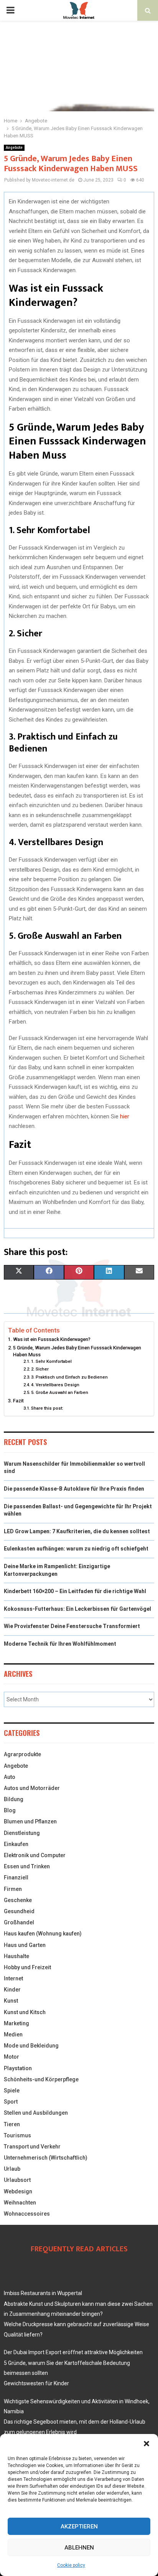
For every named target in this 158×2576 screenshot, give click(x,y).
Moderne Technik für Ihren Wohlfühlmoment (60, 1644)
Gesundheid (19, 1911)
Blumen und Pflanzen (30, 1821)
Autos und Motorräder (32, 1788)
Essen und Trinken (27, 1866)
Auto (10, 1777)
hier (125, 1116)
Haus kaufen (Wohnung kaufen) (43, 1934)
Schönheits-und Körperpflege (41, 2079)
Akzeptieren (79, 2526)
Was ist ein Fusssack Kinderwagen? (52, 1339)
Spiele (12, 2091)
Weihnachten (20, 2203)
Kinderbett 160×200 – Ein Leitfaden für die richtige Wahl (75, 1591)
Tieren (12, 2124)
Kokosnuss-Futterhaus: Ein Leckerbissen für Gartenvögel (77, 1609)
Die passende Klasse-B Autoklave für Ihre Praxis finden (74, 1489)
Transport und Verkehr (32, 2147)
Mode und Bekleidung (31, 2046)
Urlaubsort (17, 2180)
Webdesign (18, 2191)
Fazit (18, 1401)
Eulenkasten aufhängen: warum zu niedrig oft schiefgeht (76, 1549)
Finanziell (16, 1878)
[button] (146, 2444)
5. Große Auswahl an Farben (60, 1392)
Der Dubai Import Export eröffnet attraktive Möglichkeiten (73, 2352)
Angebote (14, 148)
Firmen (13, 1889)
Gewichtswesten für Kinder (36, 2383)
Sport (11, 2102)
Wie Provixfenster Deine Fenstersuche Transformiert (72, 1626)
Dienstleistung (22, 1833)
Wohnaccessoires (27, 2214)
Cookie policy (71, 2565)
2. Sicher (40, 1369)
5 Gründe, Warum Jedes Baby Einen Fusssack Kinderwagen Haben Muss (77, 1351)
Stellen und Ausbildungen (36, 2113)
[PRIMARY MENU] (10, 10)
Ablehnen (79, 2548)
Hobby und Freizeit (27, 1967)
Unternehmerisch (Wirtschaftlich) (46, 2158)
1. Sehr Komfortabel (51, 1361)
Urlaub (12, 2169)
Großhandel (19, 1922)
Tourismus (17, 2135)
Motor (12, 2057)
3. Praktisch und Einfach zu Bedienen (69, 1377)
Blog (10, 1810)
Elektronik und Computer (35, 1855)
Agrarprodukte (22, 1754)
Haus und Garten (25, 1945)
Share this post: (47, 1408)
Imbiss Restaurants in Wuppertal (43, 2293)
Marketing (16, 2023)
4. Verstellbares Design (55, 1385)
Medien (13, 2034)
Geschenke (18, 1900)
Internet (13, 1978)
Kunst (11, 2001)
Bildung (14, 1799)
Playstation (18, 2068)
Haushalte (16, 1956)
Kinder (12, 1990)
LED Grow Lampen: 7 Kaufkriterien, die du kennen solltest (77, 1531)
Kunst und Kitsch (25, 2012)
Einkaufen (16, 1844)
